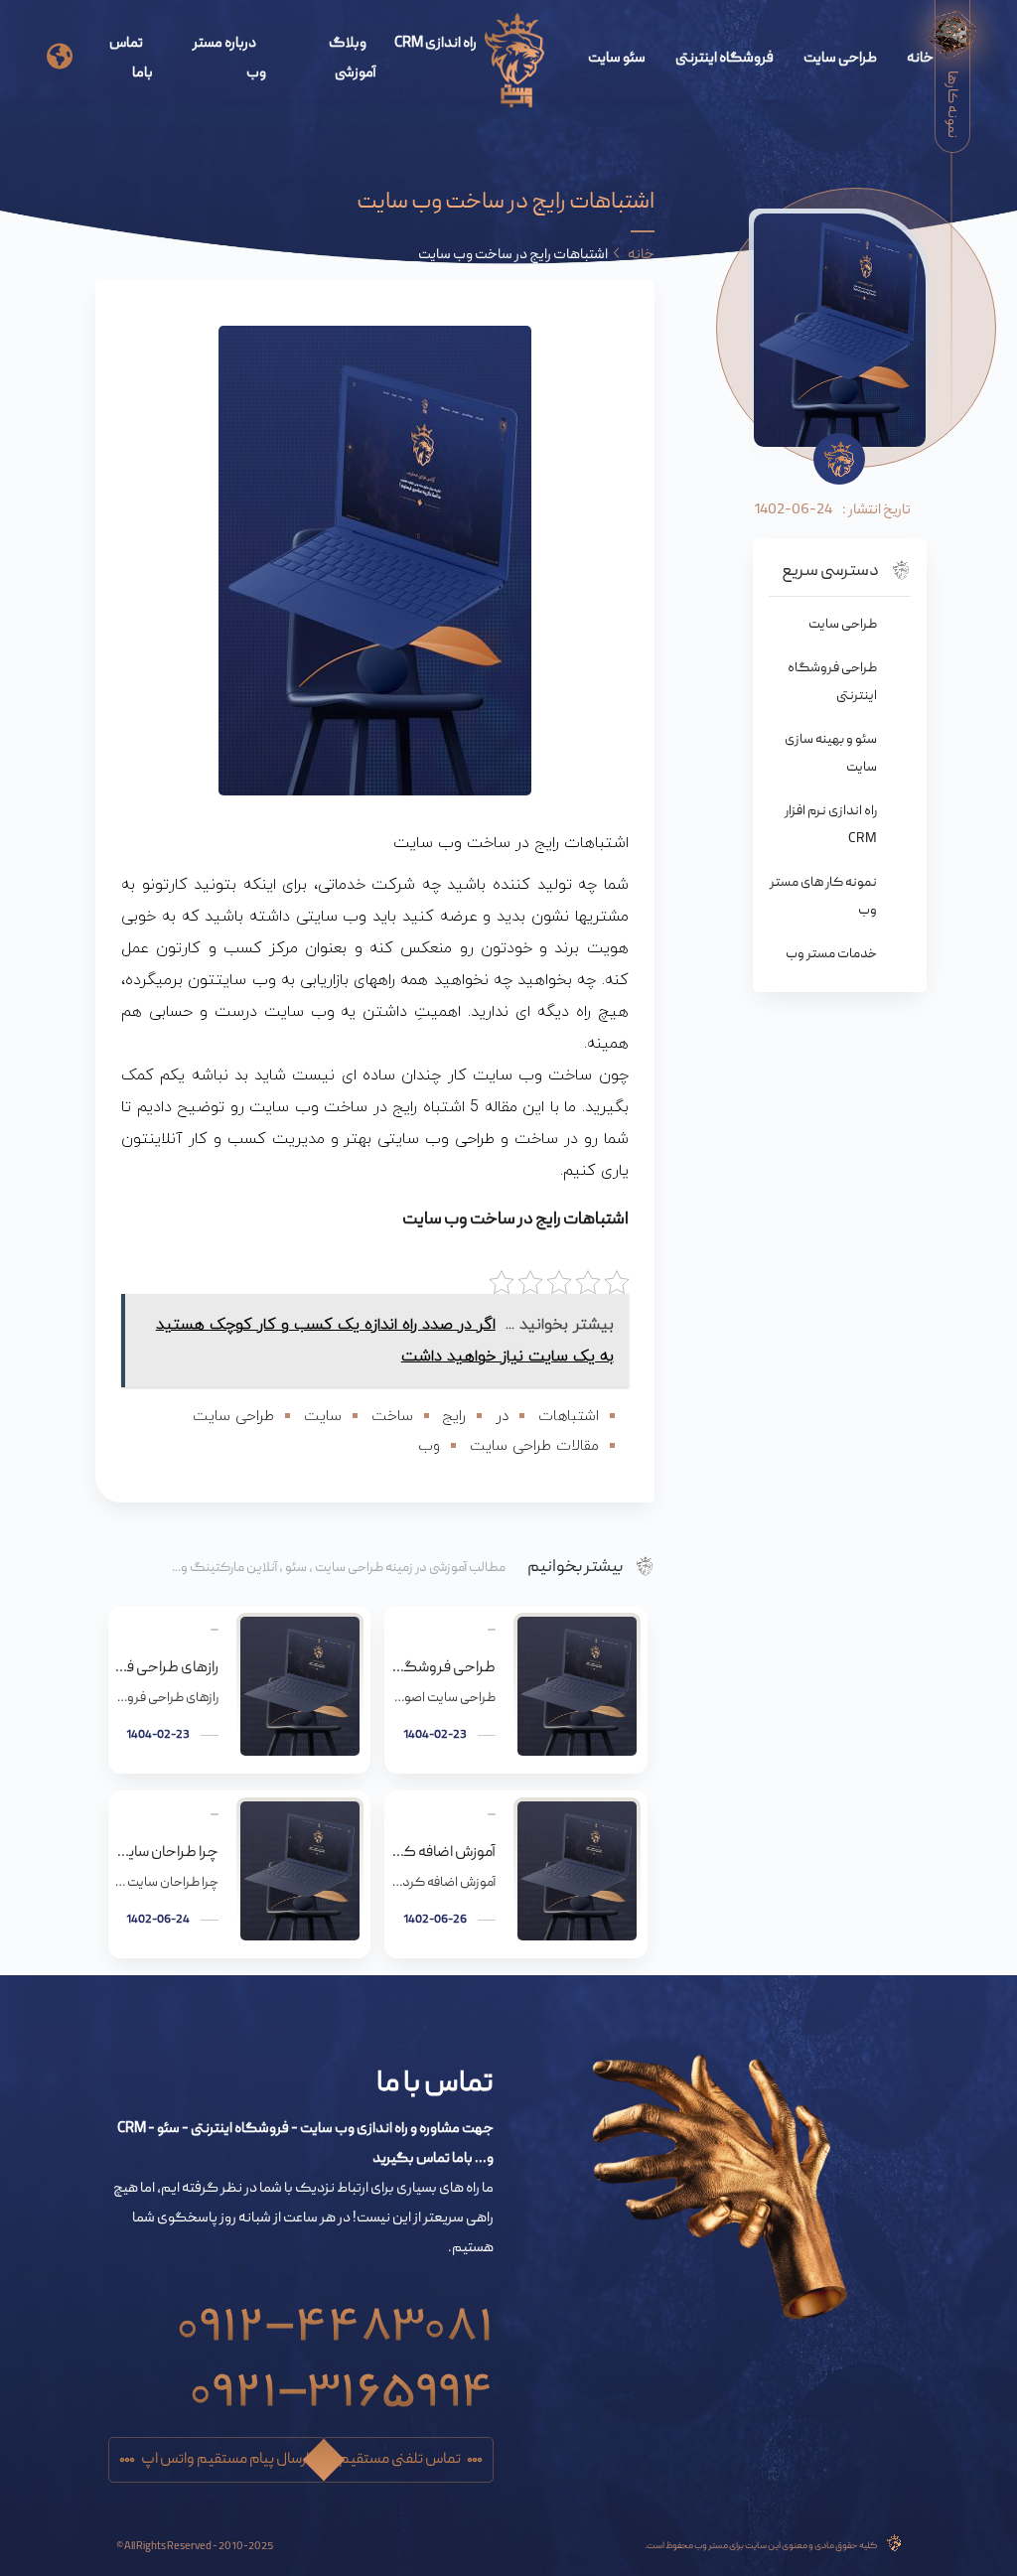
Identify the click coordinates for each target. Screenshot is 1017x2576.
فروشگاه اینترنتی (725, 59)
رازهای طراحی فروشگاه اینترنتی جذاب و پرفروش (167, 1668)
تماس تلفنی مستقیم (400, 2460)
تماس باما (131, 59)
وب (429, 1446)
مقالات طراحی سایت (534, 1446)
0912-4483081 (335, 2316)
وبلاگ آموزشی (353, 59)
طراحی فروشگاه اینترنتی (832, 682)
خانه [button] (641, 255)
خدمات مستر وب (831, 954)
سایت (323, 1417)
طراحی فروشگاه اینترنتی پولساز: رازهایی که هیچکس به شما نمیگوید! (443, 1668)
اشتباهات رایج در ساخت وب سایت (515, 1220)
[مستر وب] (514, 62)
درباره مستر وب (229, 59)
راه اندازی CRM (436, 44)
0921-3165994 (342, 2381)
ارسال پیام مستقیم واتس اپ (225, 2460)
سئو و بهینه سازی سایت (831, 754)
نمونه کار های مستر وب (823, 897)
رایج (454, 1417)
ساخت (392, 1417)
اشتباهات (569, 1417)
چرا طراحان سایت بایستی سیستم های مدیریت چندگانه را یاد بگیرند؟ (167, 1853)
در (502, 1417)
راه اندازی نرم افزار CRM (831, 825)
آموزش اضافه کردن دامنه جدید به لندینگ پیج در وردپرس (443, 1853)
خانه (920, 59)
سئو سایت (617, 59)
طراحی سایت (840, 59)
